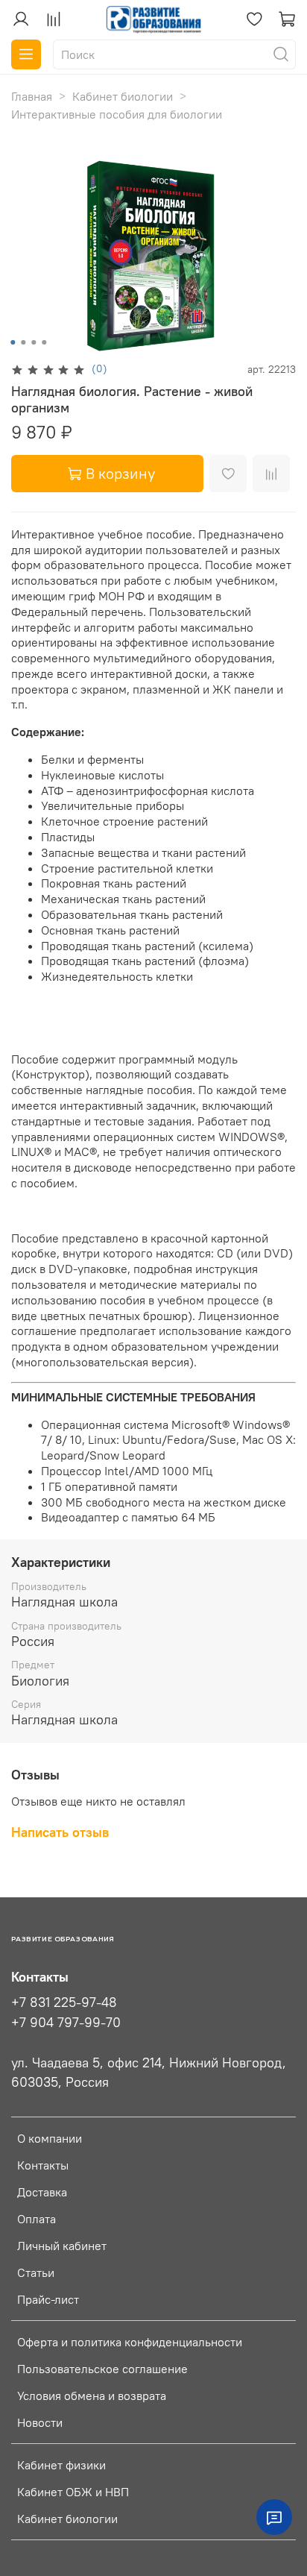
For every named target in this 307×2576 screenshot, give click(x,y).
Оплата (37, 2219)
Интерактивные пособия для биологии (117, 114)
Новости (40, 2422)
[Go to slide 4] (44, 342)
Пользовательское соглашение (102, 2369)
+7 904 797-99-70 (66, 2023)
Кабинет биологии (123, 96)
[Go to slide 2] (23, 342)
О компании (50, 2138)
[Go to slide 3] (34, 342)
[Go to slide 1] (13, 342)
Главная (32, 96)
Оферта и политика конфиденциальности (130, 2342)
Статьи (36, 2272)
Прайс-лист (48, 2299)
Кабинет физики (61, 2465)
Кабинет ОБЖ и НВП (73, 2492)
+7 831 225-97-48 (64, 2002)
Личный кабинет (62, 2246)
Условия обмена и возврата (92, 2396)
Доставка (42, 2192)
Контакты (43, 2165)
